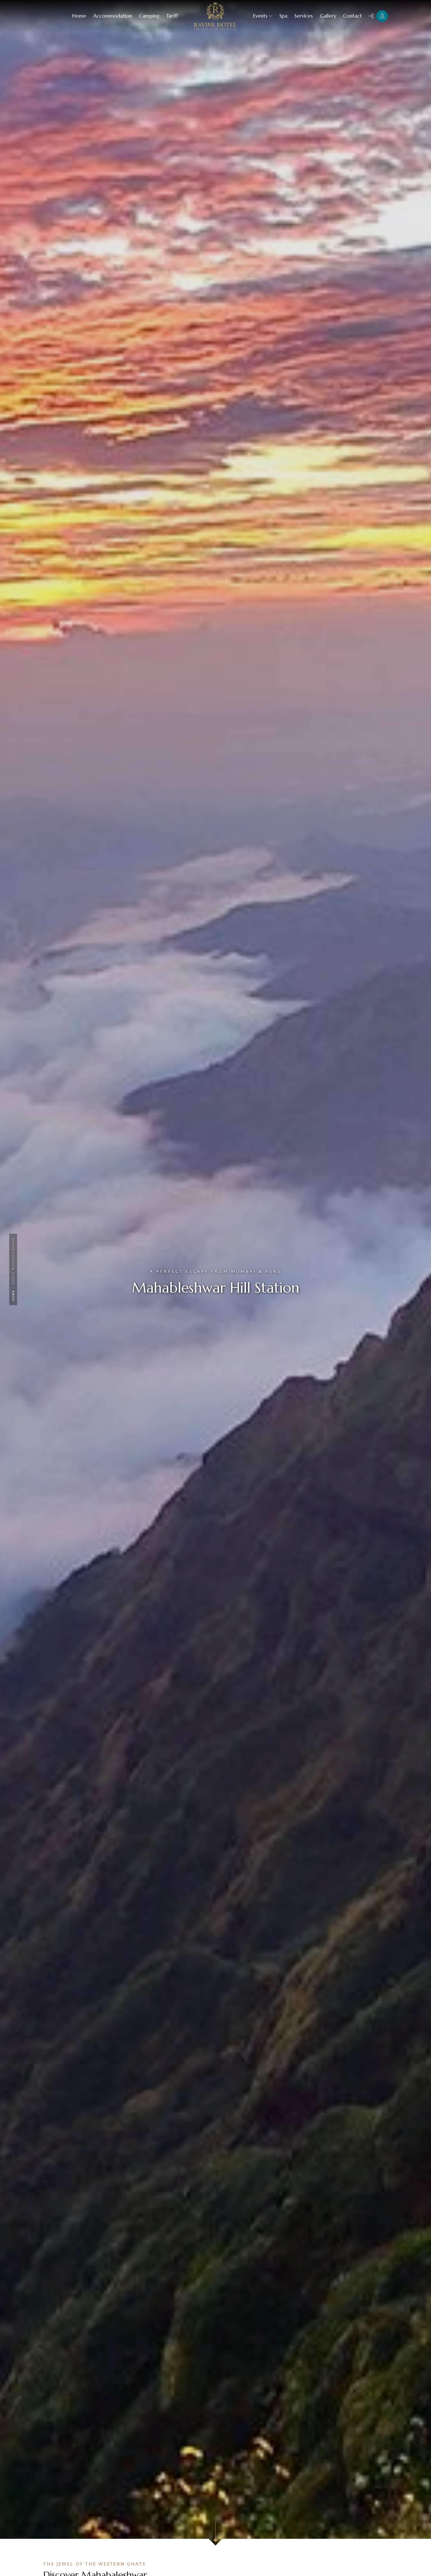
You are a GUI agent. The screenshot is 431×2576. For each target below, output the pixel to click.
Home (13, 1295)
